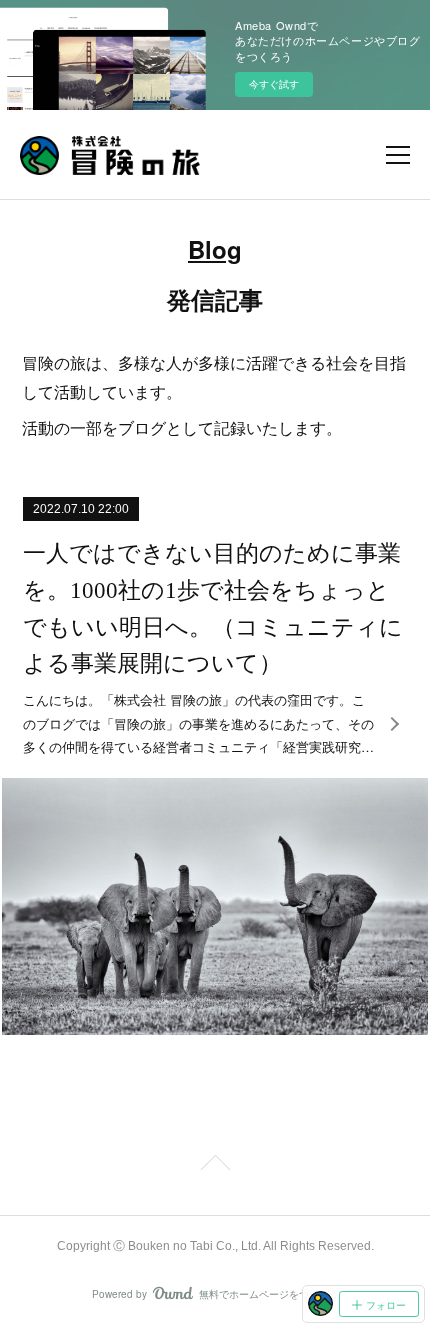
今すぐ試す (274, 84)
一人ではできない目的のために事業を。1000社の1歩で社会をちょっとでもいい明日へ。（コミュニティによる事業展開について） (213, 608)
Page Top (215, 1166)
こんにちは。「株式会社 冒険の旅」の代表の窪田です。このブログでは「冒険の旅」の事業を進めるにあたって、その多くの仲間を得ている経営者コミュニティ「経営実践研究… (198, 723)
